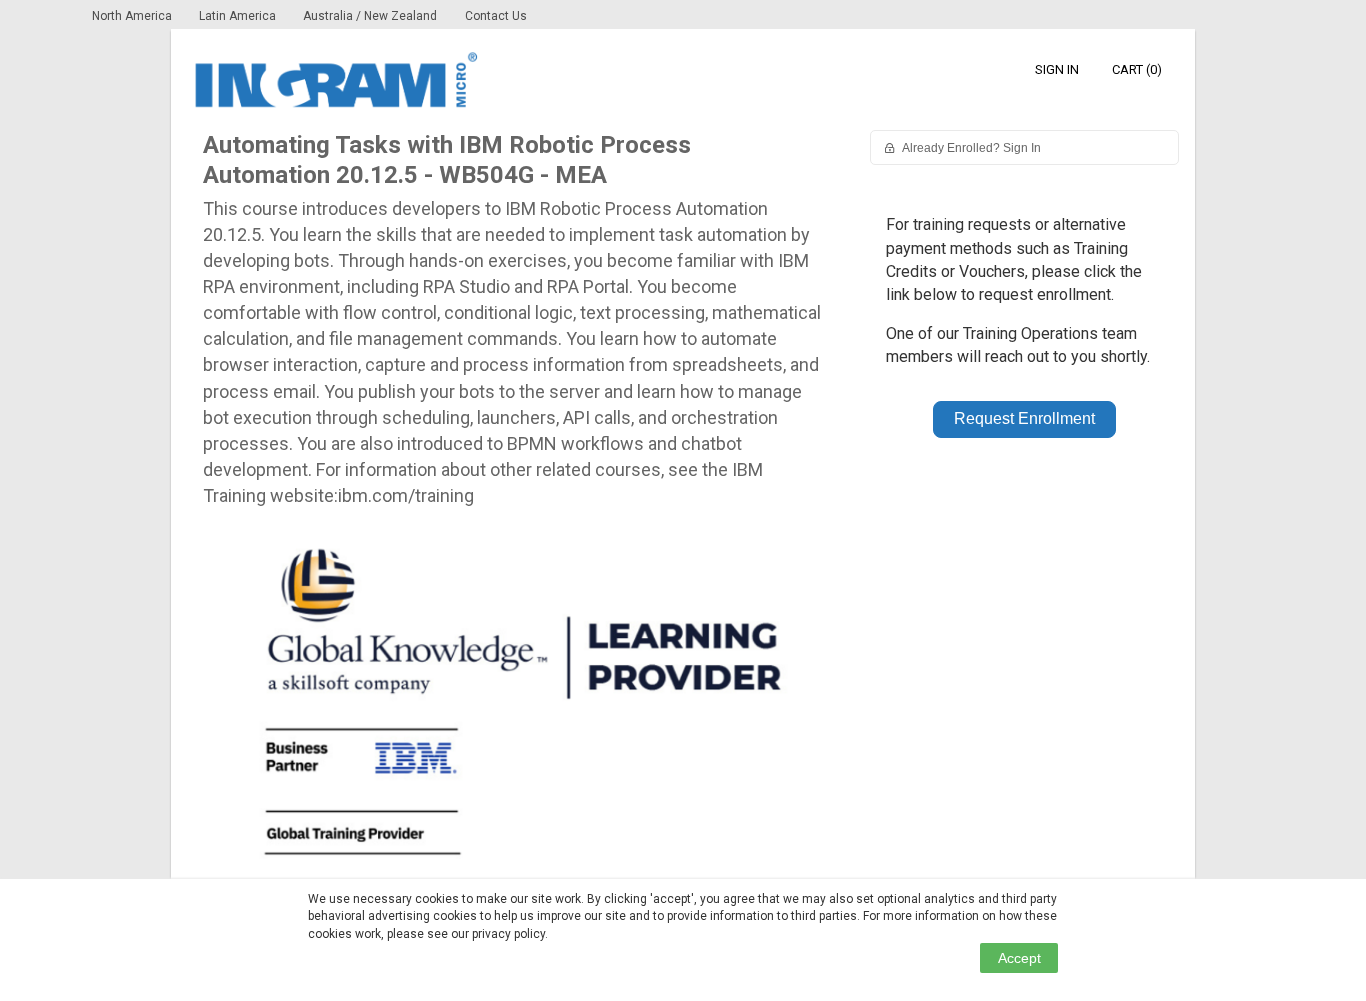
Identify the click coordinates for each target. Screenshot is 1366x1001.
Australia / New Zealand (370, 16)
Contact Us (496, 16)
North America (133, 16)
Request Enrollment (1024, 418)
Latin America (239, 16)
